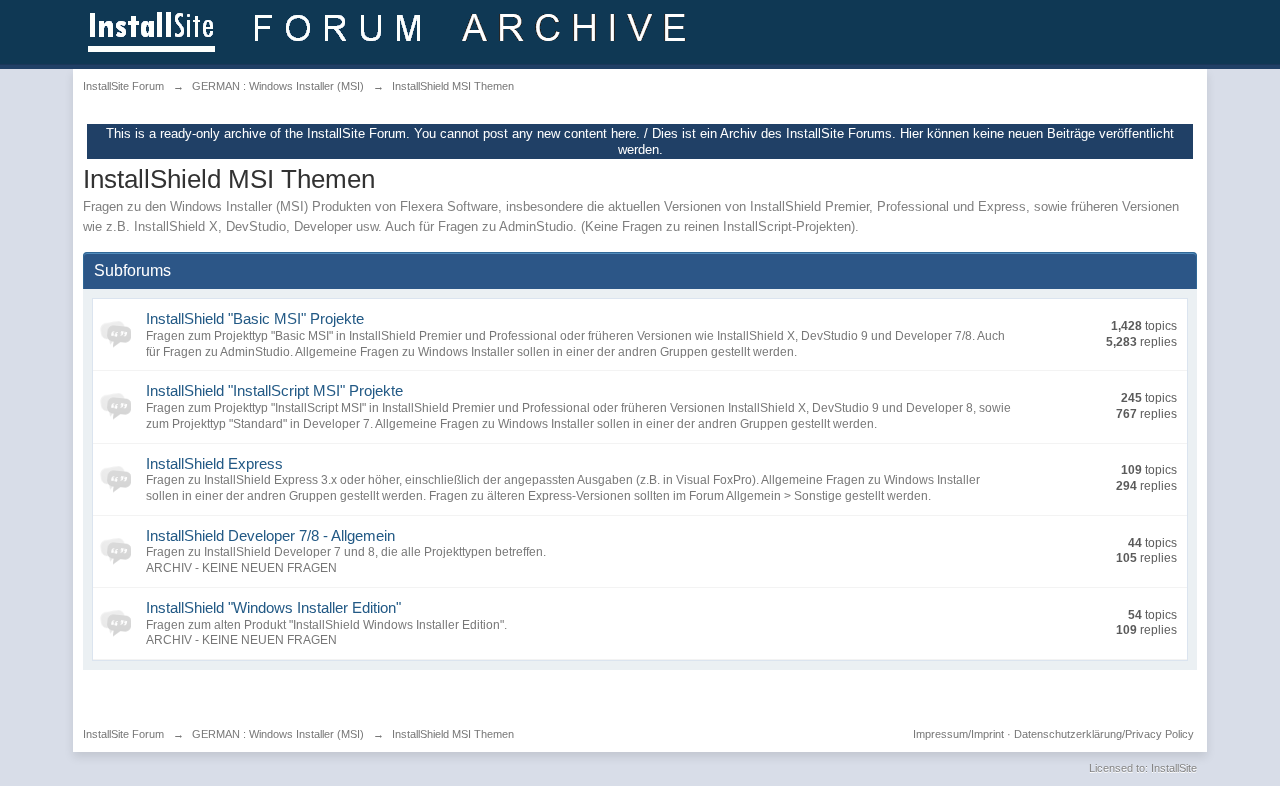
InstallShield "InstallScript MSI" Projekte (274, 390)
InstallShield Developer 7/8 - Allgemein (270, 535)
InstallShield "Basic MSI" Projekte (255, 318)
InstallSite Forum (123, 734)
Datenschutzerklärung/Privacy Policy (1104, 734)
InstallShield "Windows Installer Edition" (273, 607)
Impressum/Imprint (958, 734)
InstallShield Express (214, 463)
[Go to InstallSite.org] (390, 30)
